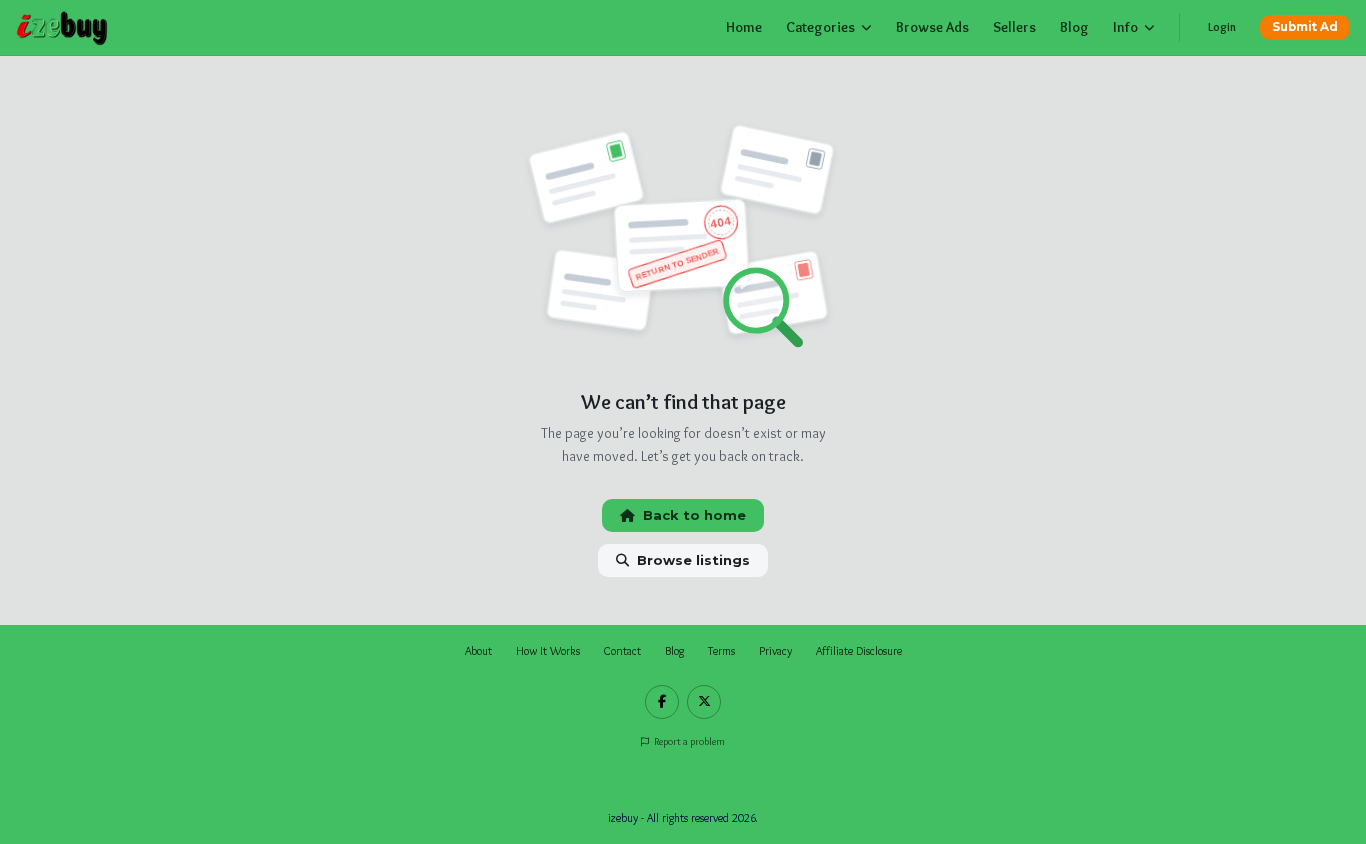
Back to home (694, 515)
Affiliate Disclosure (859, 651)
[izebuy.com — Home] (62, 28)
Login (1222, 27)
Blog (1074, 27)
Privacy (775, 651)
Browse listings (693, 560)
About (478, 651)
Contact (622, 651)
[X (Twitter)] (704, 702)
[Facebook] (662, 702)
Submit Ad (1305, 27)
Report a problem (689, 741)
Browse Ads (932, 27)
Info (1125, 27)
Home (744, 27)
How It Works (548, 651)
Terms (721, 651)
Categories (820, 27)
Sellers (1014, 27)
